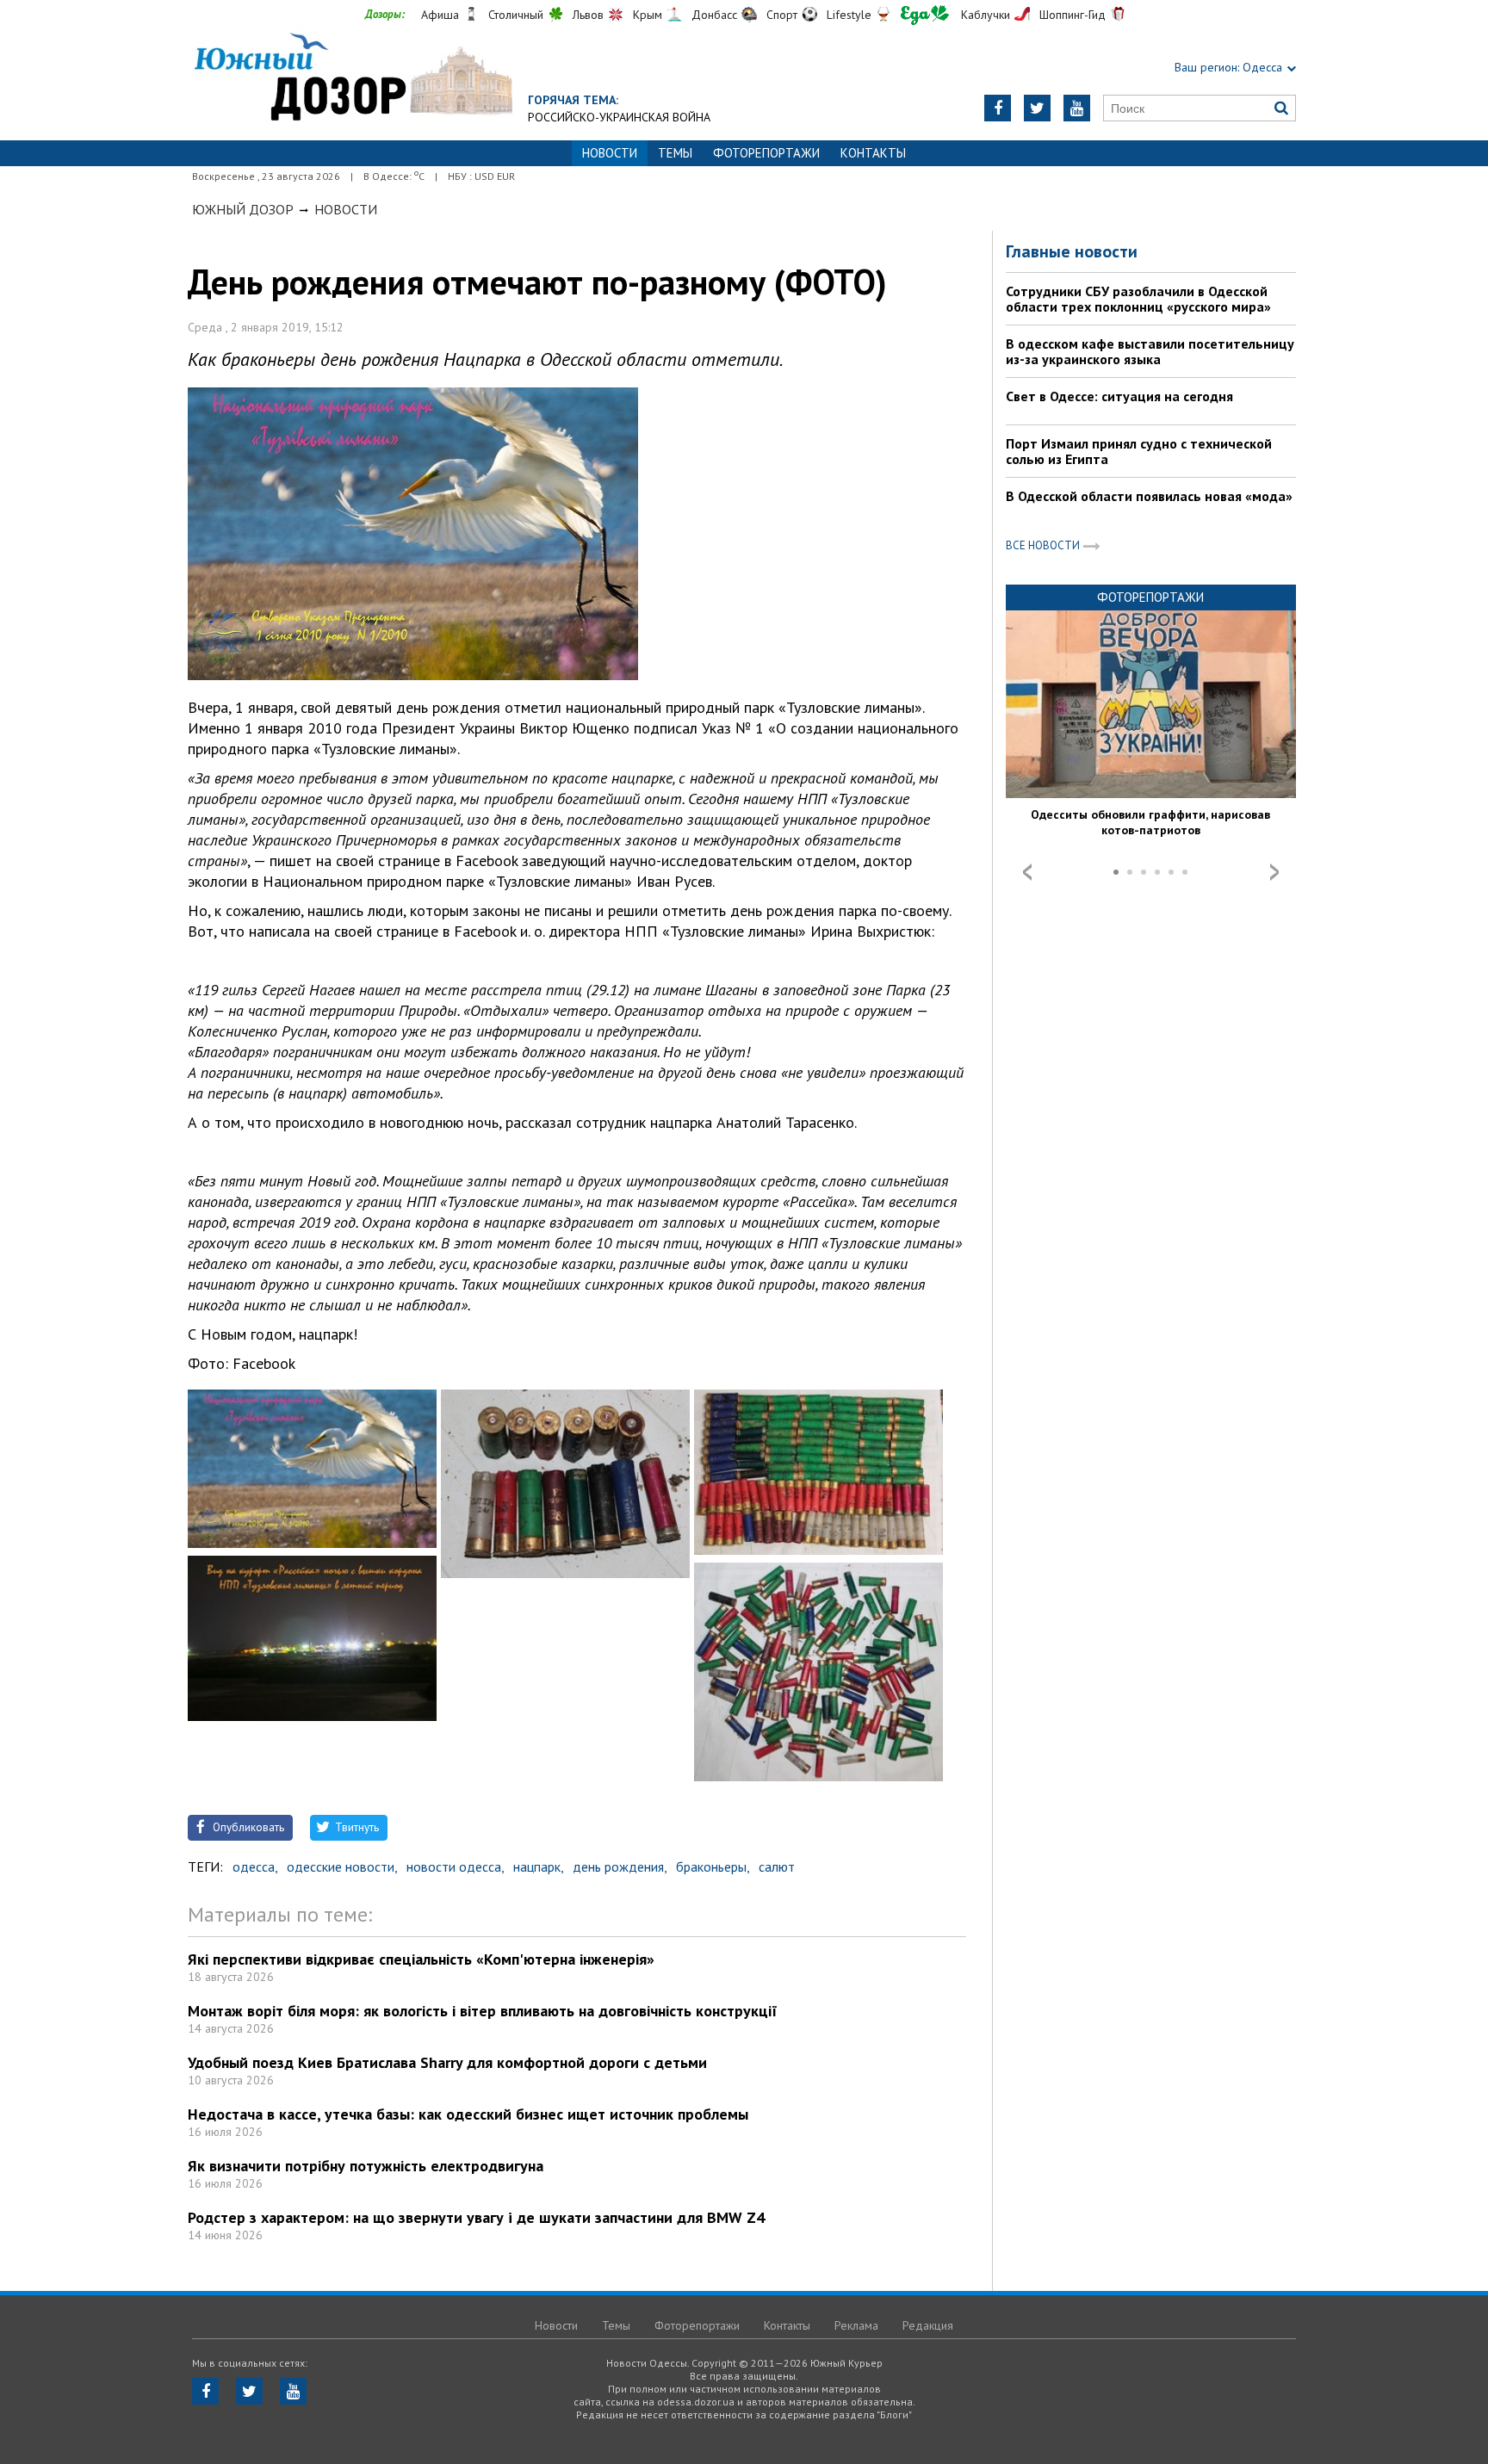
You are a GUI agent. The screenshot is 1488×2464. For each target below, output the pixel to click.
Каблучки (986, 15)
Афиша (440, 15)
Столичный (516, 15)
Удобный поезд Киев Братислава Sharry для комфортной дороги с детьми (447, 2062)
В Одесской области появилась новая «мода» (1149, 496)
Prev (1027, 872)
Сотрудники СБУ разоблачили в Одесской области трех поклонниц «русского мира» (1138, 299)
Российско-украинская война (619, 117)
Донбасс (714, 15)
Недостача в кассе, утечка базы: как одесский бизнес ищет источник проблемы (468, 2114)
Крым (648, 15)
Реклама (856, 2325)
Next (1274, 872)
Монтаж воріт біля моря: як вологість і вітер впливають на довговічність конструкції (483, 2011)
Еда (925, 15)
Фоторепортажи (766, 153)
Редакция (928, 2325)
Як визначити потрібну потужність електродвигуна (366, 2166)
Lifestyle (849, 15)
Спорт (782, 15)
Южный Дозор (243, 209)
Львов (588, 15)
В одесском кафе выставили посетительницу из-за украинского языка (1150, 351)
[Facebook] (998, 108)
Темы (675, 153)
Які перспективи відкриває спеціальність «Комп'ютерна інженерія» (421, 1959)
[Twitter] (1037, 108)
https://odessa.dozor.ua (352, 79)
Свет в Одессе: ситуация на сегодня (1119, 396)
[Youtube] (1077, 108)
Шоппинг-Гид (1073, 15)
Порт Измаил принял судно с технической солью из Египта (1139, 451)
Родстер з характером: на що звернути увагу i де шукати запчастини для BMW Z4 (476, 2217)
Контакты (873, 153)
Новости (346, 209)
